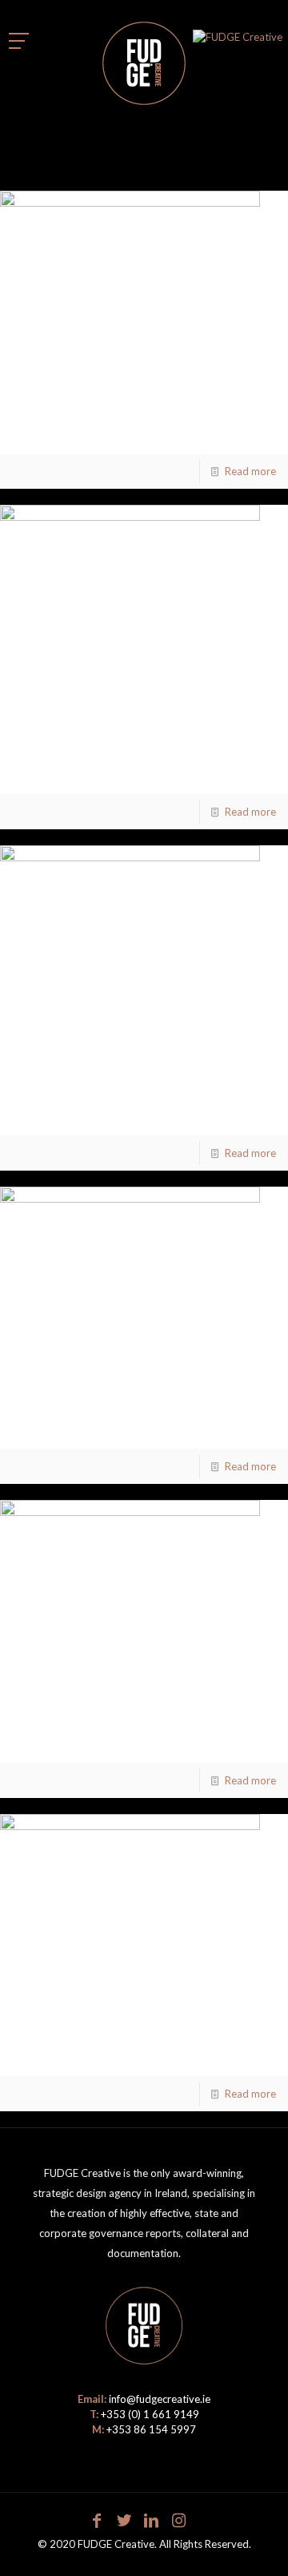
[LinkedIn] (151, 2520)
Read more (250, 471)
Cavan (40, 2052)
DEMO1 (47, 1425)
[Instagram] (178, 2520)
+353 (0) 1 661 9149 (150, 2414)
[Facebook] (97, 2520)
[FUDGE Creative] (144, 60)
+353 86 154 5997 (151, 2429)
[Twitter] (124, 2520)
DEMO (42, 1739)
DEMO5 (47, 430)
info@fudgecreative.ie (160, 2399)
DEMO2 (47, 743)
